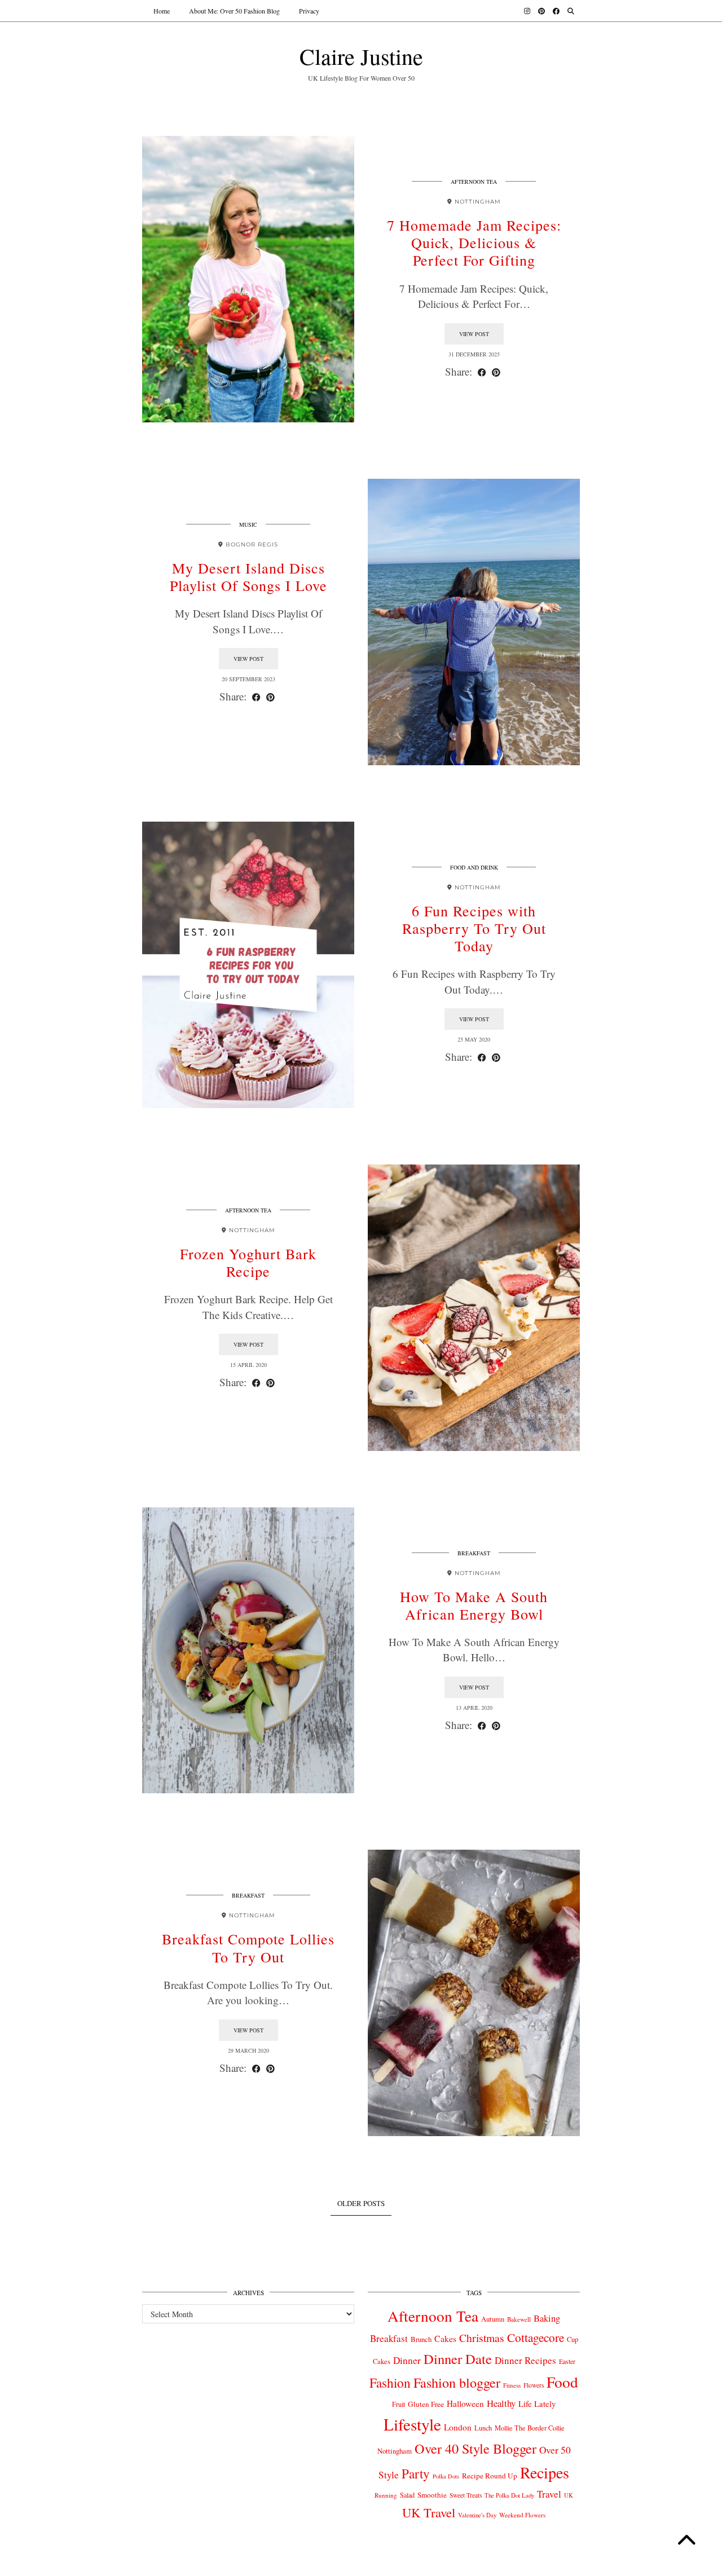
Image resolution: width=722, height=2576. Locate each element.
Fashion (390, 2383)
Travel (549, 2494)
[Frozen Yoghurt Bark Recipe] (474, 1308)
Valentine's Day (477, 2515)
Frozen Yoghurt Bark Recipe (248, 1262)
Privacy (309, 11)
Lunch (483, 2428)
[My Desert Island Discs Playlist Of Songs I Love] (474, 622)
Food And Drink (474, 867)
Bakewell (519, 2319)
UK (569, 2495)
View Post (474, 334)
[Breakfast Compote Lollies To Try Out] (474, 1993)
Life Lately (537, 2404)
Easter (567, 2361)
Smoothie (432, 2495)
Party (416, 2473)
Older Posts (361, 2203)
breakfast (474, 1553)
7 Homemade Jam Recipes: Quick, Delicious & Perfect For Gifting (474, 242)
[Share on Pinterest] (496, 372)
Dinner (407, 2360)
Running (386, 2495)
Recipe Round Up (490, 2476)
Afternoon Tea (474, 182)
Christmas (482, 2338)
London (458, 2427)
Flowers (534, 2385)
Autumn (493, 2319)
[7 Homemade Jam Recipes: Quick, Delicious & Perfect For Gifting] (248, 279)
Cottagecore (536, 2337)
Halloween (465, 2403)
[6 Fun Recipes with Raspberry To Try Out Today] (248, 965)
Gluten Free (426, 2404)
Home (162, 11)
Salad (407, 2495)
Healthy (501, 2403)
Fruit (399, 2404)
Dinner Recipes (525, 2360)
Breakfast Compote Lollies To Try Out (248, 1948)
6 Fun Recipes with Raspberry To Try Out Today (474, 928)
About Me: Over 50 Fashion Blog (234, 11)
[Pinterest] (541, 11)
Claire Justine (361, 56)
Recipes (545, 2472)
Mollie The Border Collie (530, 2428)
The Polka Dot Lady (509, 2495)
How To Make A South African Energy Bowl (474, 1605)
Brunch (421, 2339)
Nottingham (395, 2451)
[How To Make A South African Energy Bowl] (248, 1651)
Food (562, 2382)
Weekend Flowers (522, 2515)
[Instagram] (527, 11)
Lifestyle (412, 2424)
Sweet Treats (466, 2495)
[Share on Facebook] (482, 372)
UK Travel (429, 2512)
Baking (547, 2318)
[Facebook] (556, 11)
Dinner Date (458, 2359)
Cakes (445, 2338)
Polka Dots (446, 2476)
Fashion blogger (457, 2383)
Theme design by (531, 2563)
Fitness (512, 2385)
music (248, 524)
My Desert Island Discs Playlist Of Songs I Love (248, 577)
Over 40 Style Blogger (476, 2448)
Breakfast (389, 2338)
